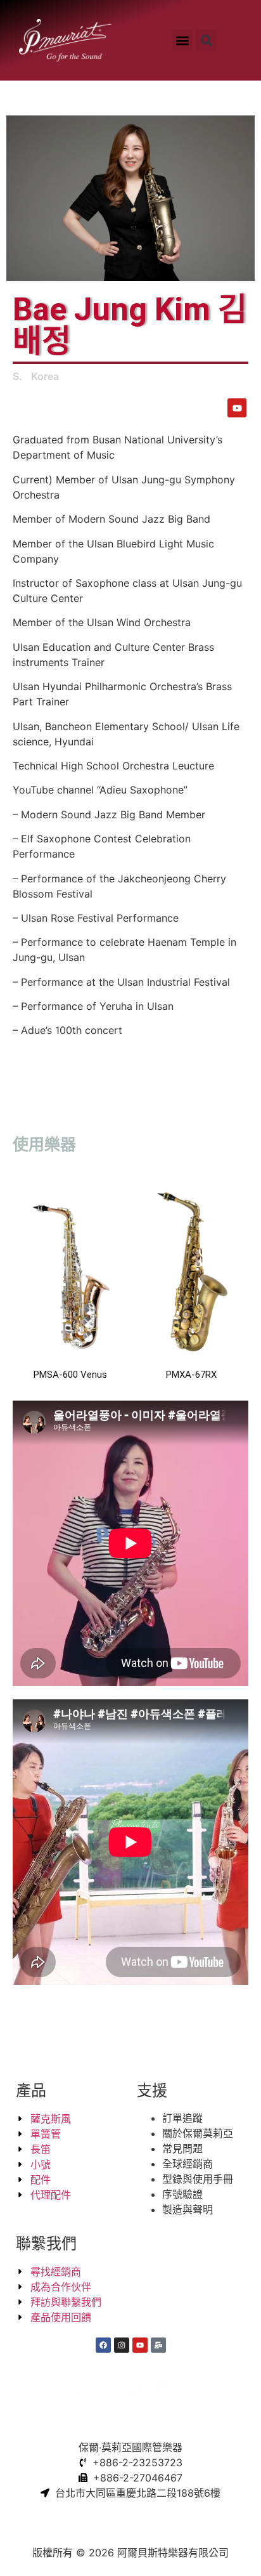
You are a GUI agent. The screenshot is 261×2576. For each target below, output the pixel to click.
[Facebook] (103, 2345)
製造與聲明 (188, 2209)
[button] (182, 40)
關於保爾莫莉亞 (198, 2133)
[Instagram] (122, 2345)
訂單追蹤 (182, 2118)
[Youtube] (237, 408)
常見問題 (182, 2148)
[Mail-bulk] (158, 2345)
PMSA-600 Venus (70, 1375)
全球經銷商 (188, 2164)
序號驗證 (182, 2194)
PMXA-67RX (191, 1375)
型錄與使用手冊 (198, 2179)
